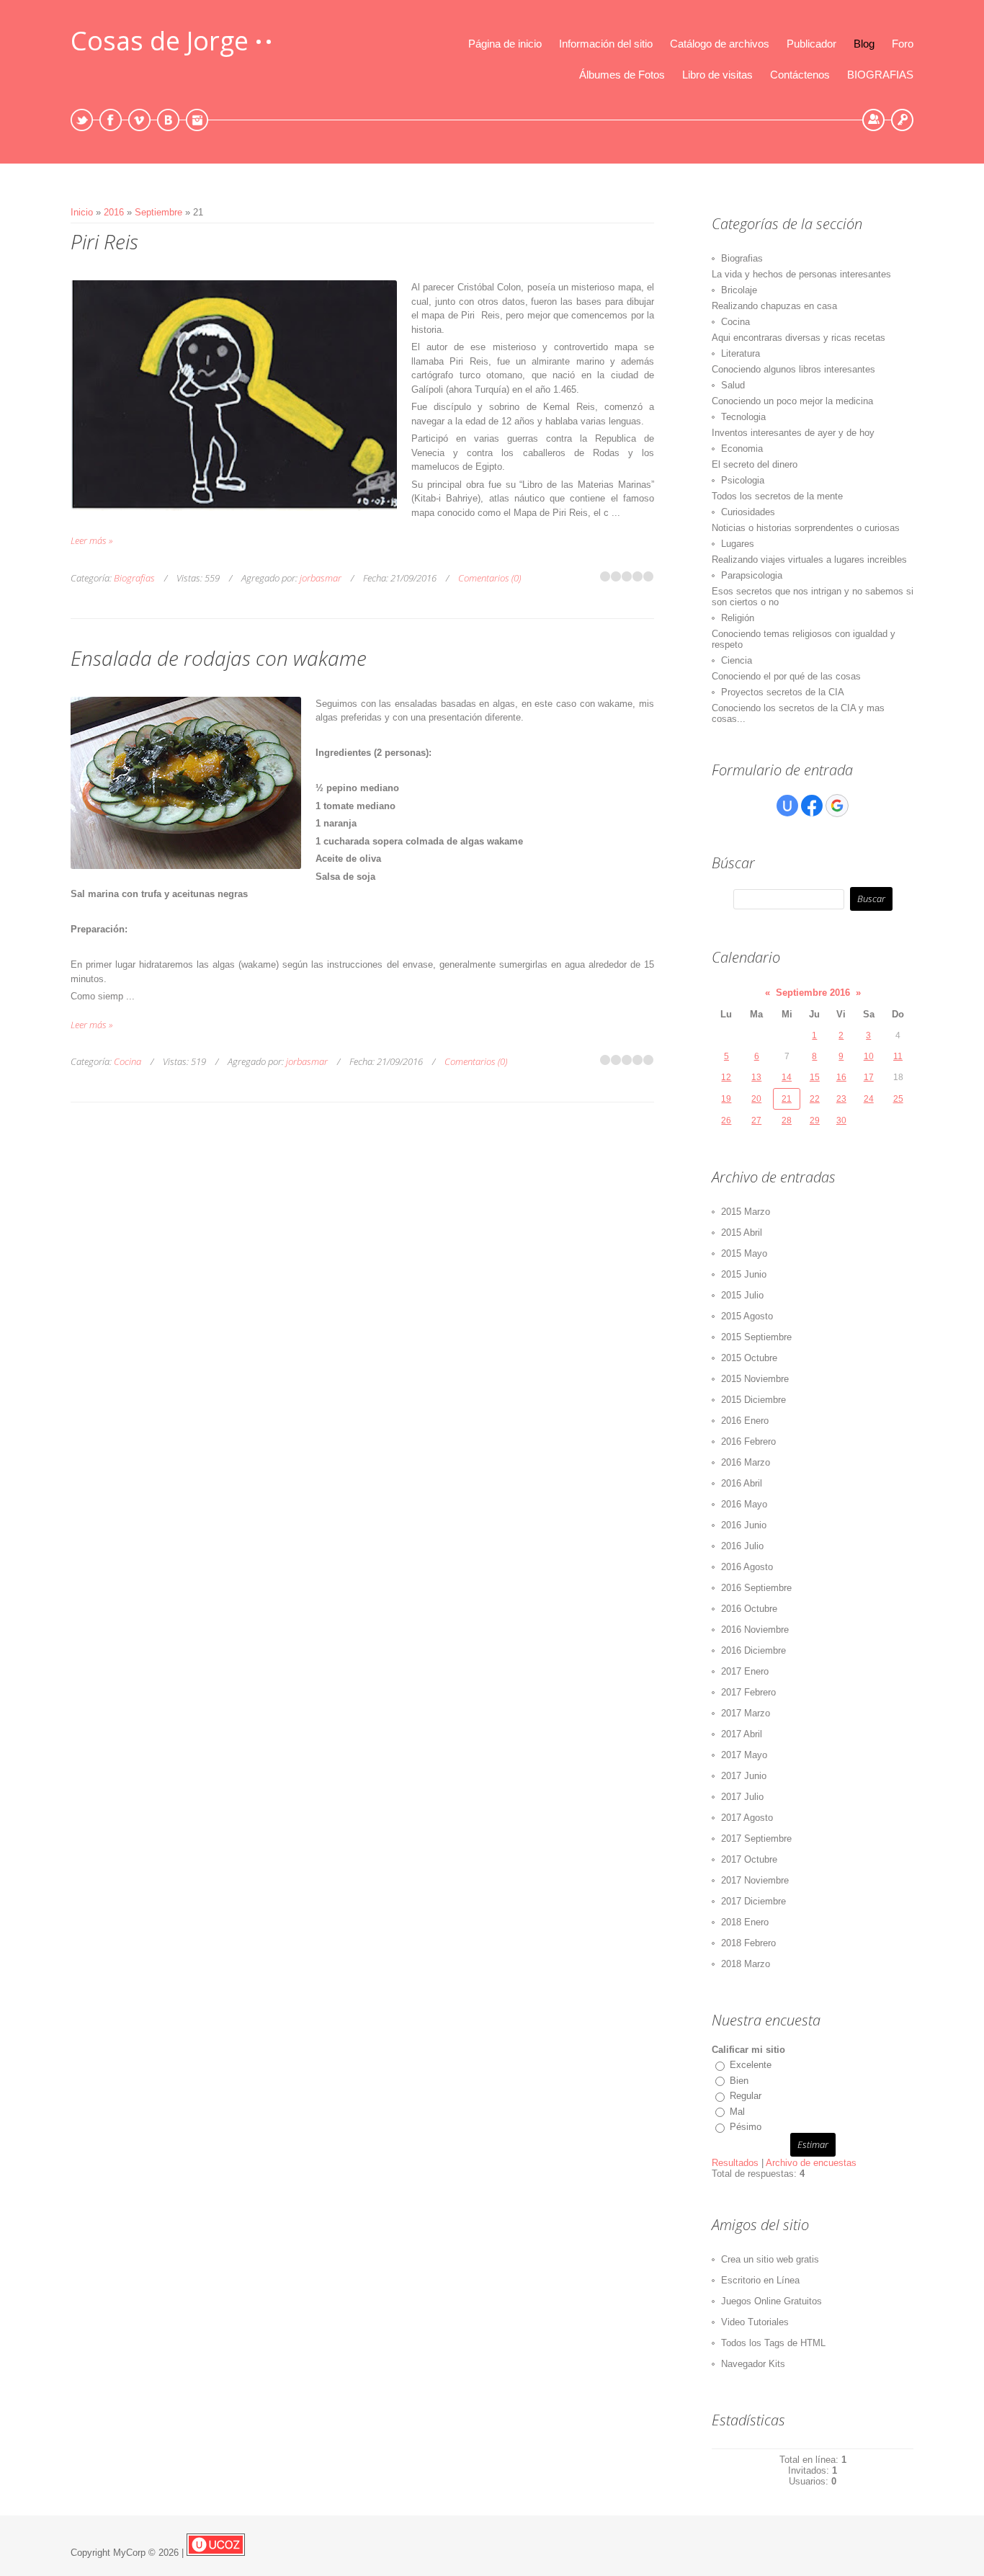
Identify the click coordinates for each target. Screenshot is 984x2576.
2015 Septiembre (756, 1337)
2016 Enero (745, 1421)
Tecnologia (743, 417)
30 (841, 1120)
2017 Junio (744, 1776)
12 (726, 1077)
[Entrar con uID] (787, 806)
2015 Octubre (749, 1358)
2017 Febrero (748, 1692)
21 (787, 1099)
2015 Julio (742, 1295)
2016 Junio (744, 1525)
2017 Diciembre (753, 1901)
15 (815, 1077)
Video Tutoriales (755, 2322)
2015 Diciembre (753, 1400)
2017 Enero (745, 1671)
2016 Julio (742, 1546)
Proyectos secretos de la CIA (783, 692)
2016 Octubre (749, 1609)
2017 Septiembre (756, 1839)
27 (756, 1120)
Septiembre (158, 212)
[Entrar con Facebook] (812, 806)
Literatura (741, 353)
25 (898, 1099)
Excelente (751, 2065)
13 (756, 1077)
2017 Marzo (746, 1713)
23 (841, 1099)
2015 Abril (742, 1233)
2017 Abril (742, 1734)
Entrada (902, 120)
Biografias (134, 578)
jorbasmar (321, 578)
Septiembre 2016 (813, 993)
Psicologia (743, 480)
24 (869, 1099)
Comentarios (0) (489, 578)
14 (787, 1077)
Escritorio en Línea (760, 2280)
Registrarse (873, 120)
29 (815, 1120)
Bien (739, 2081)
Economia (742, 449)
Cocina (128, 1061)
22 (815, 1099)
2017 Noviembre (755, 1880)
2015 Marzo (746, 1212)
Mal (737, 2112)
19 (726, 1099)
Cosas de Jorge (160, 41)
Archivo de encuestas (811, 2163)
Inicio (82, 212)
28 (787, 1120)
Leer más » (91, 540)
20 (756, 1099)
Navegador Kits (753, 2364)
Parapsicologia (752, 575)
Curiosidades (748, 512)
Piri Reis (104, 241)
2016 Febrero (748, 1441)
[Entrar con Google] (837, 806)
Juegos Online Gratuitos (771, 2301)
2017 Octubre (749, 1859)
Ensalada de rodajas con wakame (219, 658)
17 (869, 1077)
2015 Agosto (747, 1316)
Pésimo (746, 2127)
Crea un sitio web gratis (770, 2259)
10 (869, 1056)
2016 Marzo (746, 1462)
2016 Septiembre (756, 1588)
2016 (114, 212)
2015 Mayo (744, 1253)
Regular (746, 2096)
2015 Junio (744, 1274)
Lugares (738, 544)
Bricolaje (739, 290)
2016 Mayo (744, 1504)
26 (726, 1120)
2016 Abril (742, 1483)
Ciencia (737, 660)
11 (898, 1056)
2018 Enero (745, 1922)
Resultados (735, 2163)
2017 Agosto (747, 1818)
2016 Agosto (747, 1567)
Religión (738, 618)
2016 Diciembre (753, 1650)
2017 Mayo (744, 1755)
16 (841, 1077)
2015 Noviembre (755, 1379)
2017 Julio (742, 1797)
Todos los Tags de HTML (773, 2343)
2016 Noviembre (755, 1630)
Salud (733, 385)
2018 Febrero (748, 1943)
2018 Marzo (746, 1964)
